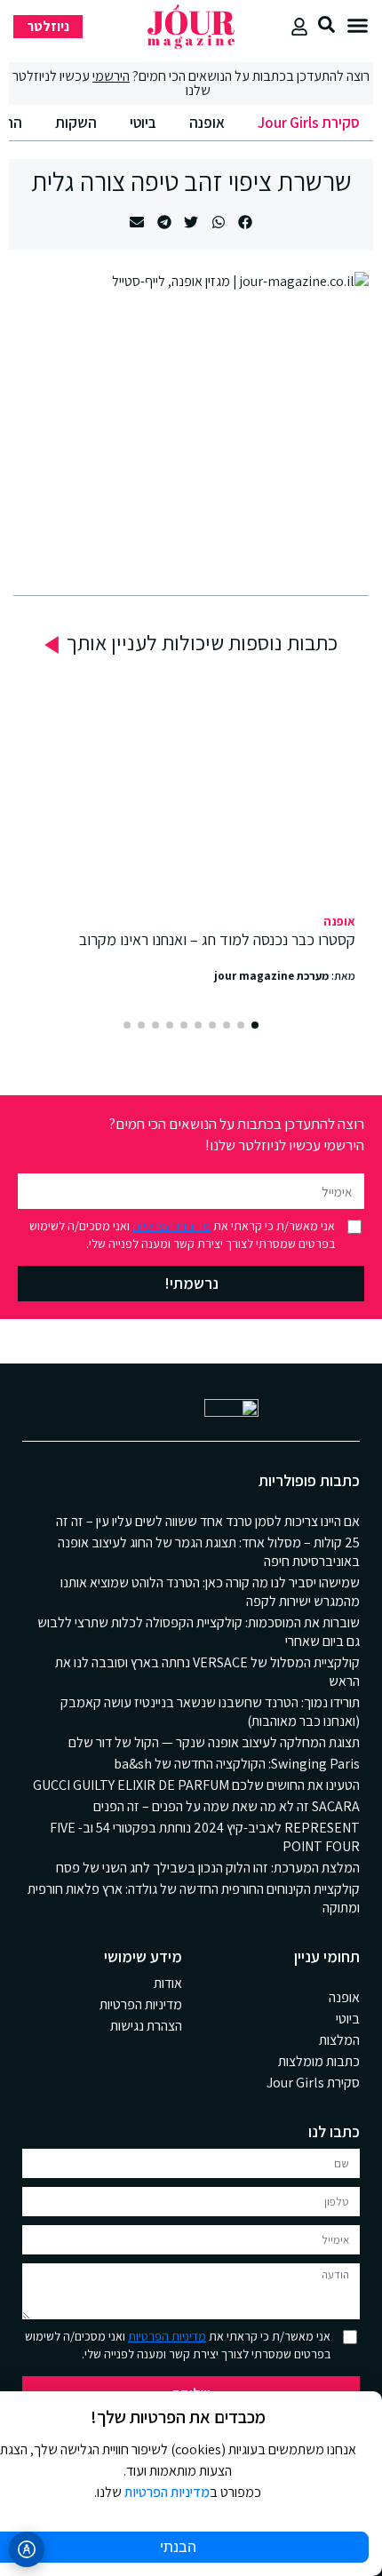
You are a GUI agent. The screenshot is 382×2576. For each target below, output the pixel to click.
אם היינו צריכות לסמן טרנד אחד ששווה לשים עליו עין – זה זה (208, 1521)
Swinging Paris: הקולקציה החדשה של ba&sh (237, 1764)
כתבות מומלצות (319, 2061)
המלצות (339, 2040)
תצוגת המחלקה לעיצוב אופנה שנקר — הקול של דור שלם (214, 1742)
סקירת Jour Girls (309, 123)
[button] (358, 25)
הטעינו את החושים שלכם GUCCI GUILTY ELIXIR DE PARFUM (196, 1785)
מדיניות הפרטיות (171, 1226)
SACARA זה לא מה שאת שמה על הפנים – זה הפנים (227, 1806)
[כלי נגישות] (27, 2549)
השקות (76, 123)
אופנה (207, 123)
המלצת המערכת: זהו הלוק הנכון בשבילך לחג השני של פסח (208, 1868)
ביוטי (143, 123)
